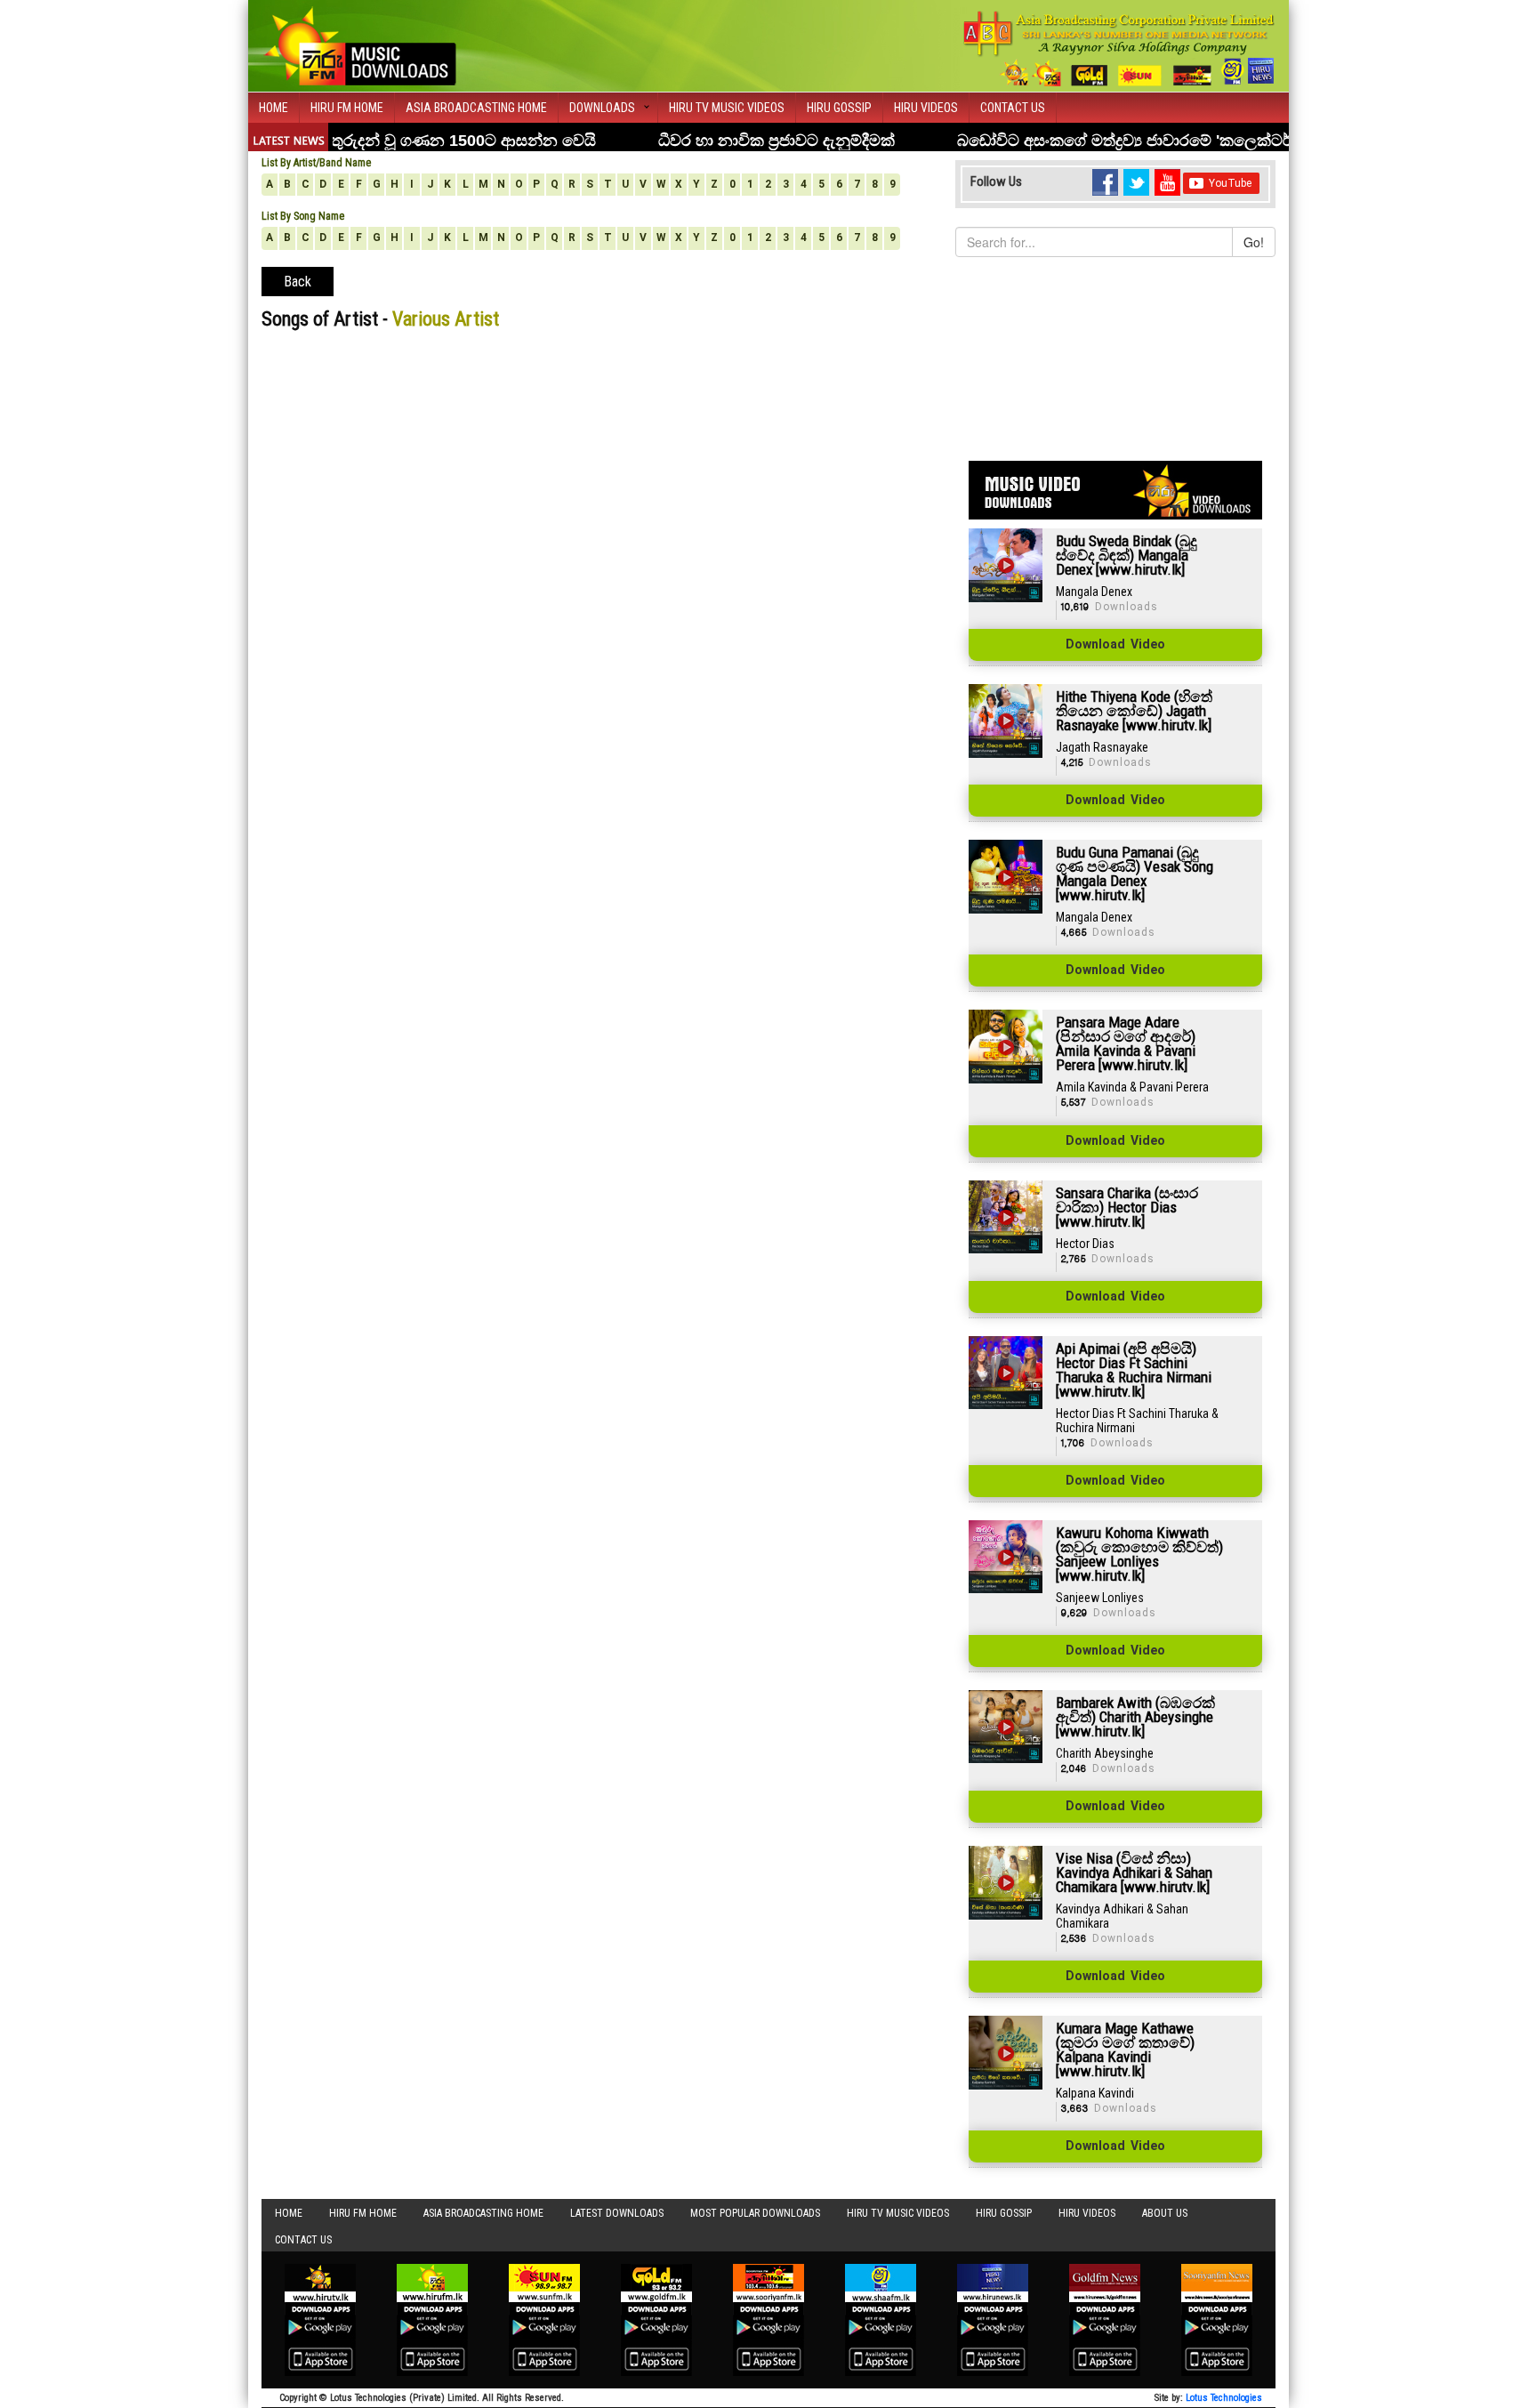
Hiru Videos (926, 108)
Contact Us (1013, 108)
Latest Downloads (617, 2213)
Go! (1254, 242)
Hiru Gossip (839, 108)
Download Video (1115, 645)
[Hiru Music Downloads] (359, 44)
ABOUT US (1165, 2213)
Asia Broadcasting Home (476, 108)
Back (298, 282)
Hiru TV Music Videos (727, 108)
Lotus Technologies (1224, 2398)
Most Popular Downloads (755, 2213)
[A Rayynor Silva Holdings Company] (1119, 48)
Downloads (602, 108)
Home (274, 108)
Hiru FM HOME (347, 108)
